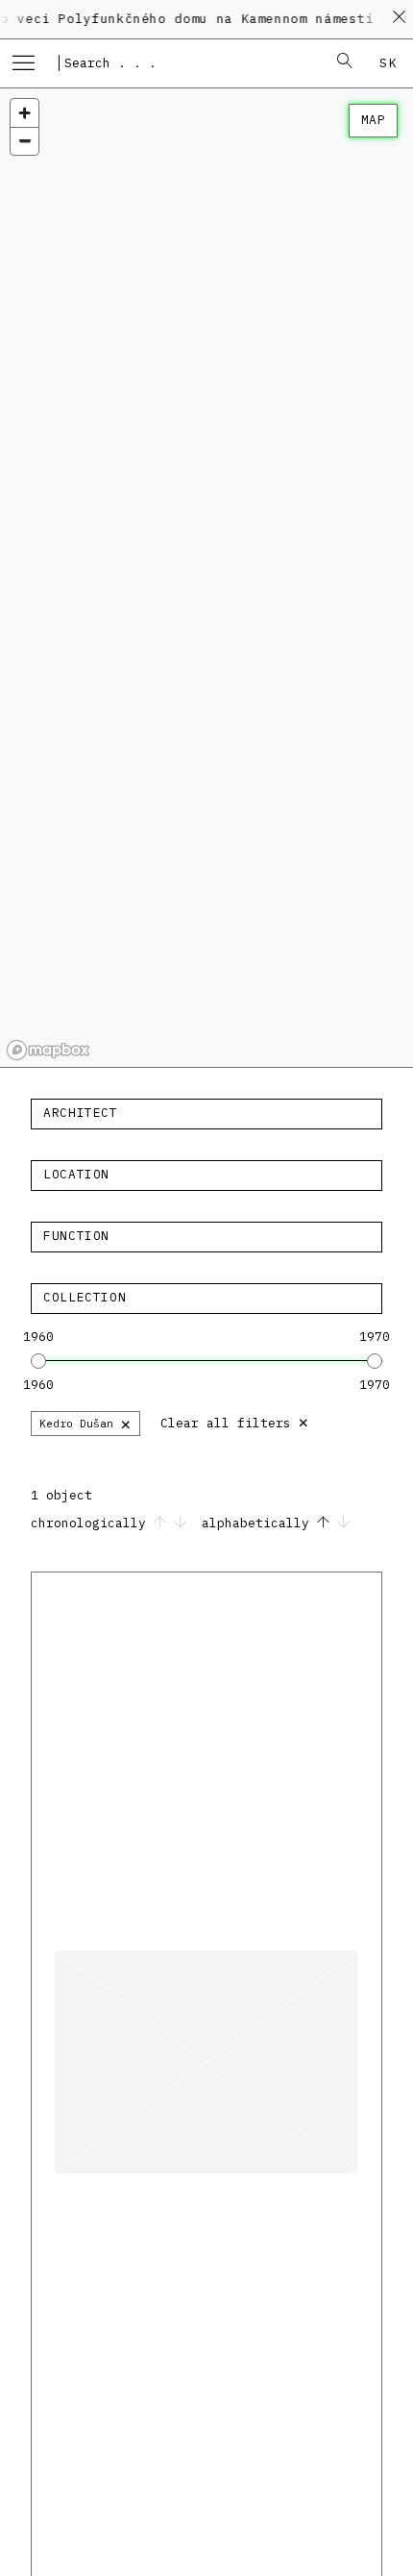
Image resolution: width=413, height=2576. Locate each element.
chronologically (92, 1523)
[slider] (38, 1361)
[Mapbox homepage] (48, 1050)
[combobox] (186, 62)
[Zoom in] (24, 113)
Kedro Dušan (85, 1423)
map (373, 120)
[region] (206, 578)
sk (389, 63)
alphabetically (259, 1523)
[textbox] (206, 1113)
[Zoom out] (24, 141)
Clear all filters (235, 1421)
